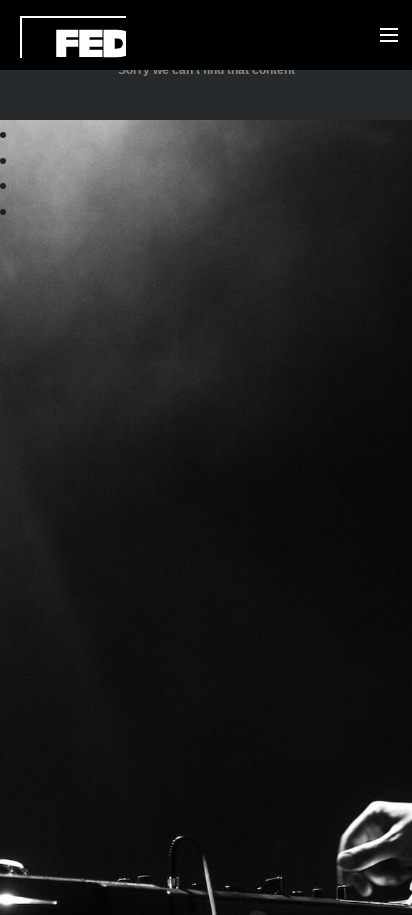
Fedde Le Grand (73, 37)
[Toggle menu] (384, 36)
